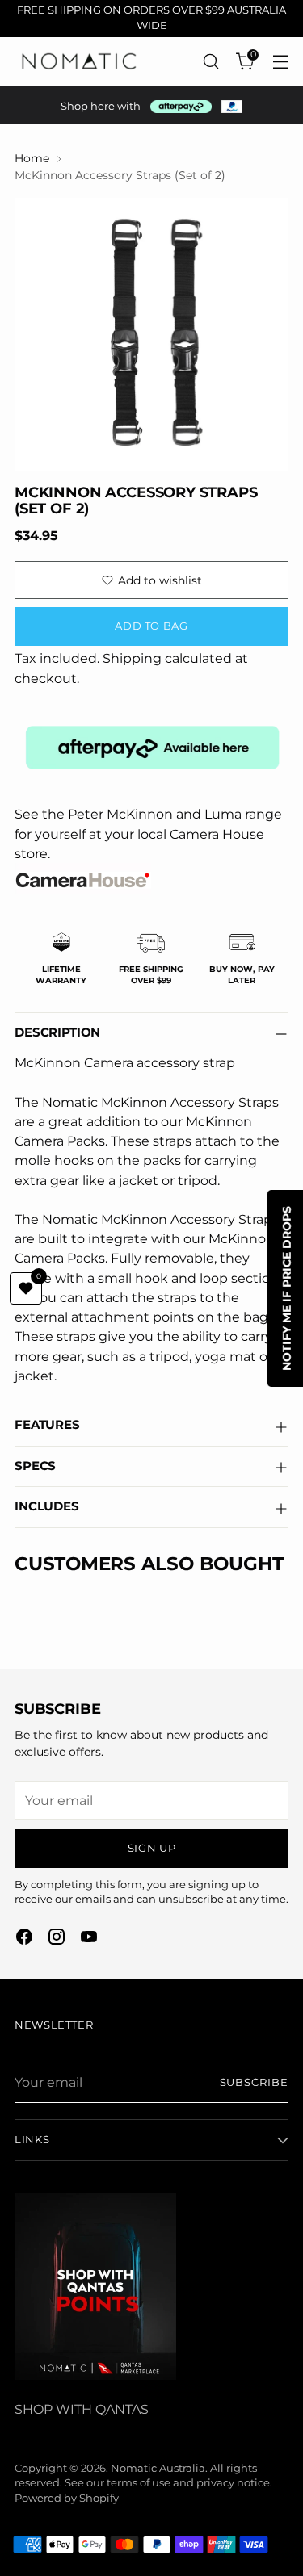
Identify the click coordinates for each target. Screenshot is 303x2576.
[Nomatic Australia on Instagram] (57, 1939)
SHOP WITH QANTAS (82, 2409)
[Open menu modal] (280, 61)
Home (32, 158)
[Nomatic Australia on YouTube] (89, 1939)
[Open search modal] (210, 61)
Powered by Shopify (67, 2498)
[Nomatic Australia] (79, 61)
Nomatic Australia (158, 2468)
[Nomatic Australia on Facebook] (24, 1939)
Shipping (132, 658)
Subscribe (254, 2082)
